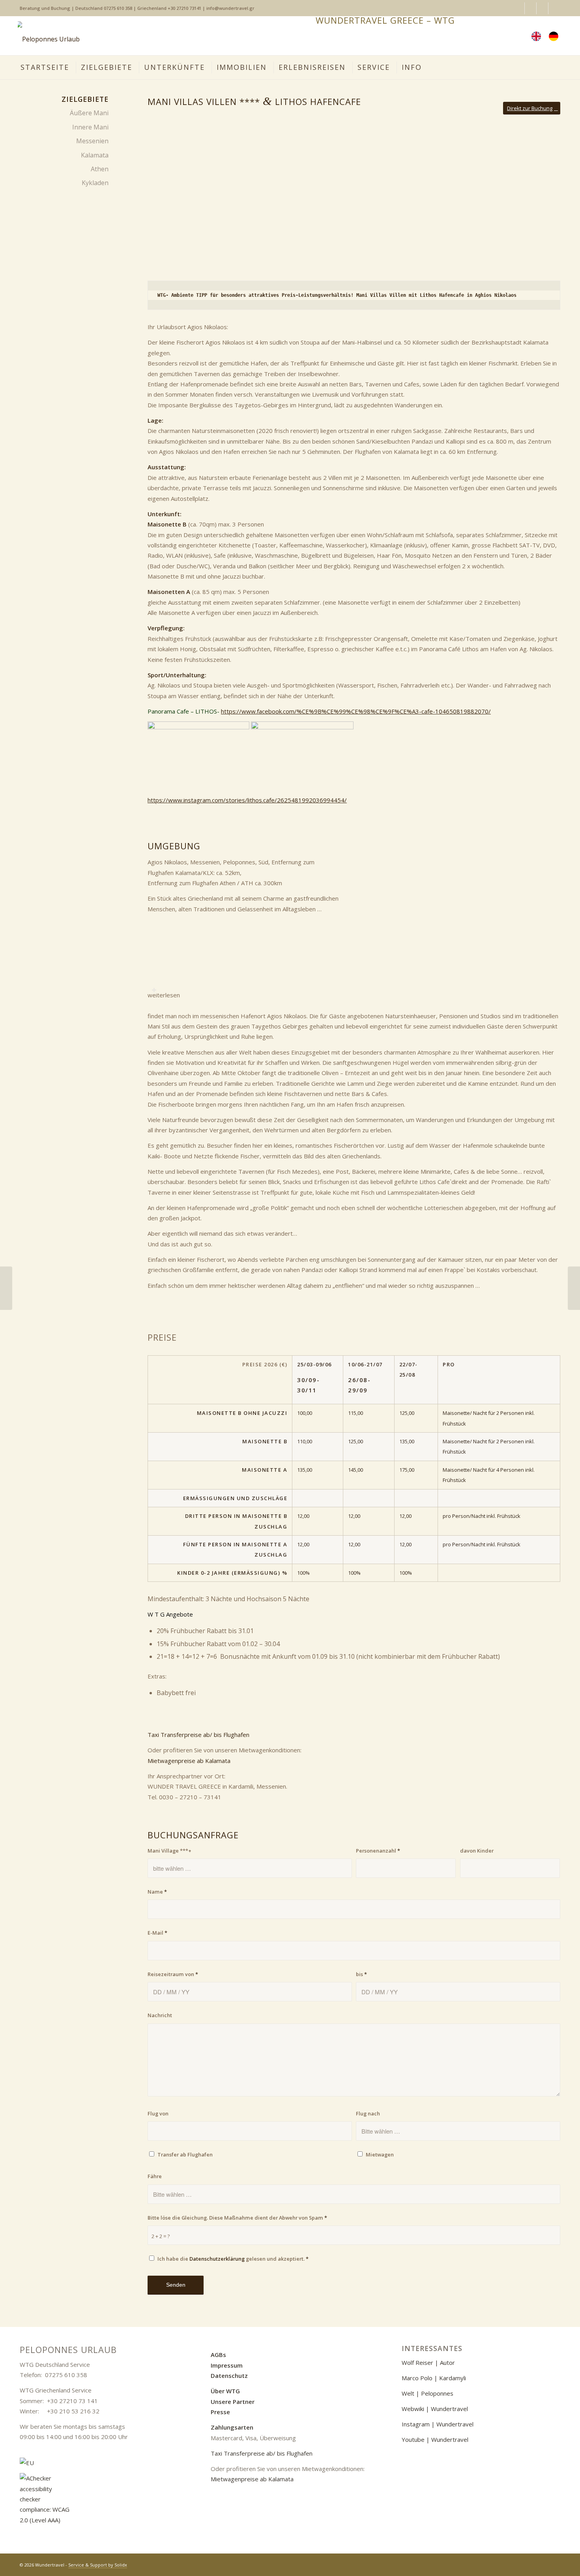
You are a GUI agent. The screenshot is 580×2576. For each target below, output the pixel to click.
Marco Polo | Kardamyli (434, 2378)
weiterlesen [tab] (164, 995)
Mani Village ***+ (169, 1851)
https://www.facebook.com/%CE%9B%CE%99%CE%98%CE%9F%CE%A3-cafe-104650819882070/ (356, 711)
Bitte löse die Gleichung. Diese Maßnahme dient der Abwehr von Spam (237, 2218)
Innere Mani (90, 127)
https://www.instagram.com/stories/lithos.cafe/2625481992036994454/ (247, 800)
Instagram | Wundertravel (438, 2424)
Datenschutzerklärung (217, 2259)
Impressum (227, 2365)
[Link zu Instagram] (530, 8)
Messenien (92, 141)
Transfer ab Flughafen (185, 2154)
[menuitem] (556, 36)
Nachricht (160, 2015)
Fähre (155, 2176)
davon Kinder (477, 1851)
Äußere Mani (89, 113)
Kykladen (95, 183)
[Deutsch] (556, 36)
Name (157, 1892)
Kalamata (95, 155)
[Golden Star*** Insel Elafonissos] (574, 1288)
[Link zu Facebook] (519, 8)
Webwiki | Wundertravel (435, 2409)
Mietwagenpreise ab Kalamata (189, 1761)
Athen (100, 169)
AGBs (218, 2355)
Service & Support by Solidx (98, 2565)
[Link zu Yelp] (554, 8)
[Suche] (514, 36)
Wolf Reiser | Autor (428, 2362)
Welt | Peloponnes (428, 2393)
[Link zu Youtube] (542, 8)
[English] (538, 36)
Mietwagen (380, 2154)
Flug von (158, 2113)
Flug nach (368, 2113)
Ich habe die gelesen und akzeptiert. (233, 2259)
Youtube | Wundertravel (435, 2439)
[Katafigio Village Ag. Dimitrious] (6, 1288)
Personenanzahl (378, 1851)
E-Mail (157, 1933)
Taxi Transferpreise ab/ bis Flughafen (198, 1735)
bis (361, 1974)
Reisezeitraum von (173, 1974)
